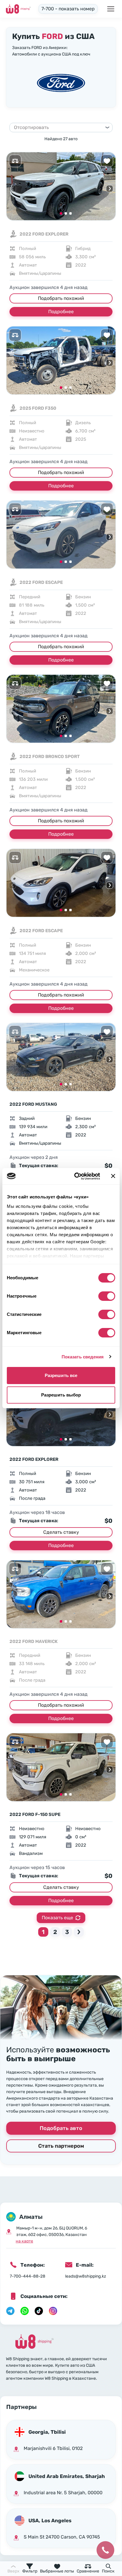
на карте (24, 2241)
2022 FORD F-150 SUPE (35, 1814)
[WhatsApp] (25, 2311)
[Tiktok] (39, 2311)
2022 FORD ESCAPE (41, 582)
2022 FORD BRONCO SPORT (50, 757)
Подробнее (61, 312)
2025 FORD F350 (38, 408)
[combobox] (58, 128)
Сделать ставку (61, 1532)
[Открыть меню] (111, 9)
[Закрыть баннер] (113, 1176)
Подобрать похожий (61, 298)
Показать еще (57, 1918)
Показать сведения (83, 1357)
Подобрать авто (61, 2128)
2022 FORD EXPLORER (44, 234)
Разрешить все (61, 1375)
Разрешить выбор (61, 1395)
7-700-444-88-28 (28, 2276)
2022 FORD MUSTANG (33, 1104)
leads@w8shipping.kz (86, 2276)
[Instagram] (53, 2311)
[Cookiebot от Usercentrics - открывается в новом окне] (76, 1176)
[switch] (107, 1296)
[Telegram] (10, 2311)
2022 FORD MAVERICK (34, 1641)
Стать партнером (61, 2146)
